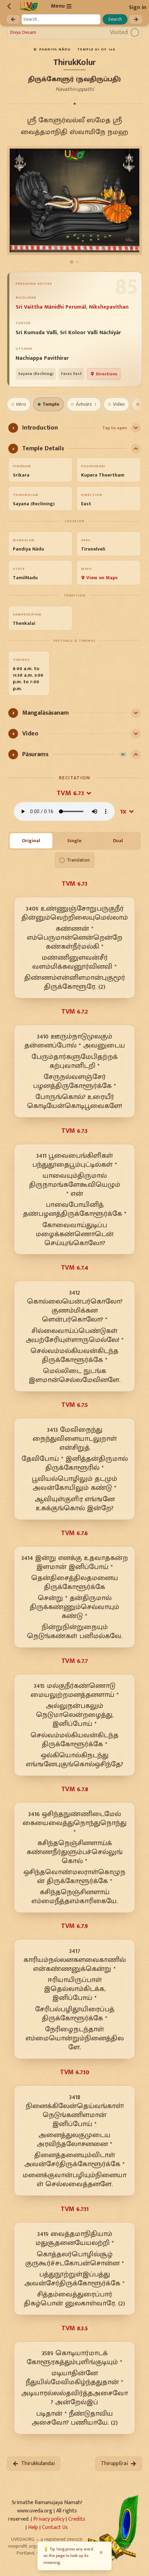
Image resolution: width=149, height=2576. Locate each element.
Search (115, 19)
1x (123, 811)
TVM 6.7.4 (75, 1268)
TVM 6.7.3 (74, 1131)
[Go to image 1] (72, 262)
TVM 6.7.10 (74, 2072)
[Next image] (134, 200)
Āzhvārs (86, 404)
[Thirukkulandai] (13, 19)
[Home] (29, 6)
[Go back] (9, 6)
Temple (51, 404)
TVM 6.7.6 (74, 1533)
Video (119, 404)
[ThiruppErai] (136, 19)
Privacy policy (49, 2519)
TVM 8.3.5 (74, 2328)
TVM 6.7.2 (74, 1012)
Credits (77, 2519)
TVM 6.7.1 (70, 793)
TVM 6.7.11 (74, 2209)
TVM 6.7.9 (74, 1926)
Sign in (138, 7)
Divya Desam (23, 32)
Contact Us (55, 2527)
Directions (107, 374)
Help (33, 2527)
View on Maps (102, 578)
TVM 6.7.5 (74, 1405)
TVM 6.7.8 (75, 1789)
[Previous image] (15, 200)
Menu (58, 6)
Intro (21, 404)
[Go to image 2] (77, 262)
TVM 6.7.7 (75, 1661)
